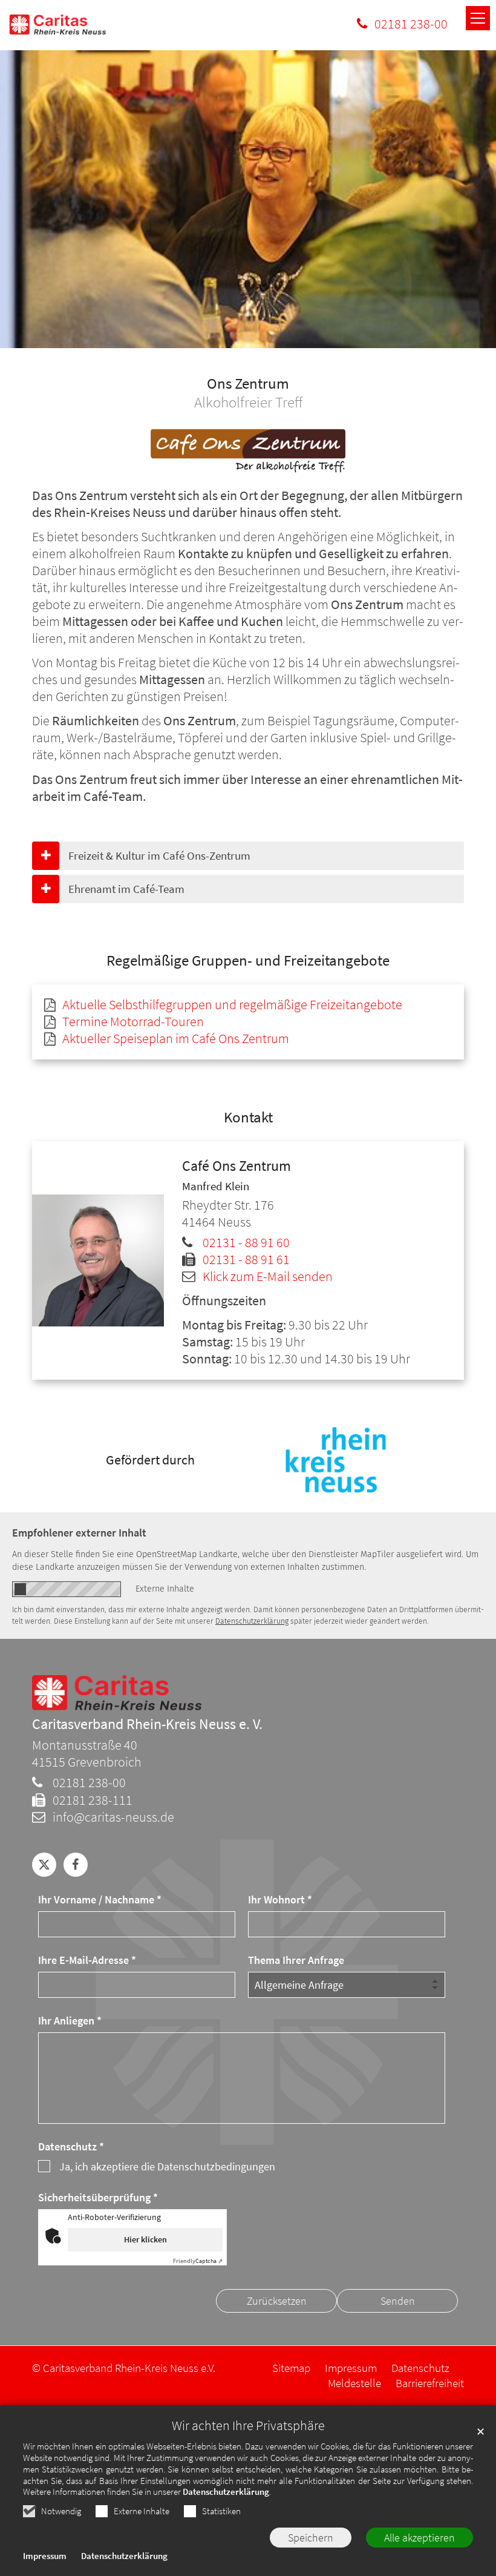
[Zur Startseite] (57, 25)
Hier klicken (145, 2239)
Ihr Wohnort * (280, 1899)
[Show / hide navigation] (478, 18)
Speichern (311, 2538)
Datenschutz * (71, 2146)
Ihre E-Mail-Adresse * (87, 1960)
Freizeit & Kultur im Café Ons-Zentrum (159, 855)
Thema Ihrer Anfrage (296, 1960)
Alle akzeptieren (419, 2538)
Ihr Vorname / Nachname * (100, 1899)
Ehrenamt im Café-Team (126, 889)
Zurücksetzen (277, 2301)
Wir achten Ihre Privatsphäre (248, 2426)
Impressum (45, 2556)
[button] (44, 1865)
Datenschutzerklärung (226, 2492)
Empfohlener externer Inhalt (79, 1533)
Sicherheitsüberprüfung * (98, 2197)
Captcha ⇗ (198, 2261)
